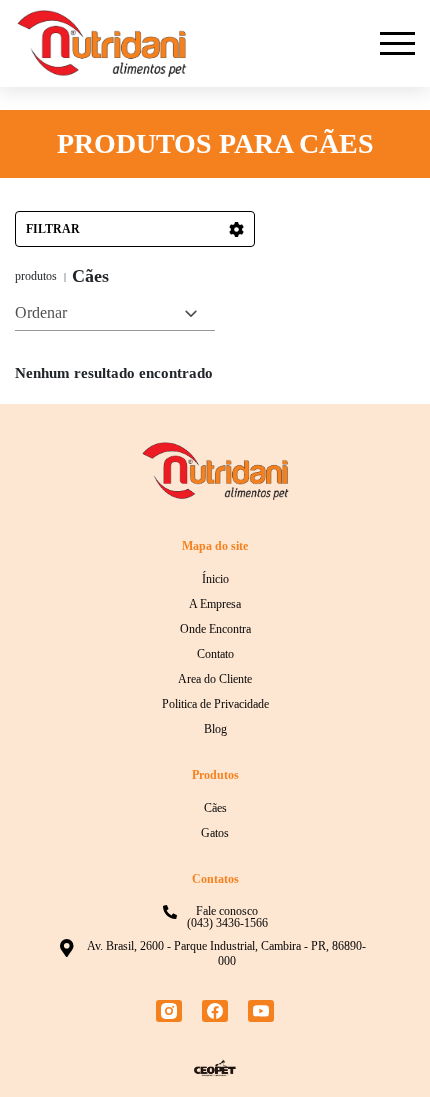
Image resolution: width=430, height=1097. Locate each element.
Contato (215, 654)
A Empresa (215, 604)
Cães (215, 808)
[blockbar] (397, 43)
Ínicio (215, 579)
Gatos (215, 833)
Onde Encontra (215, 629)
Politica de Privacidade (215, 704)
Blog (215, 729)
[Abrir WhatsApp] (380, 1046)
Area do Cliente (215, 679)
